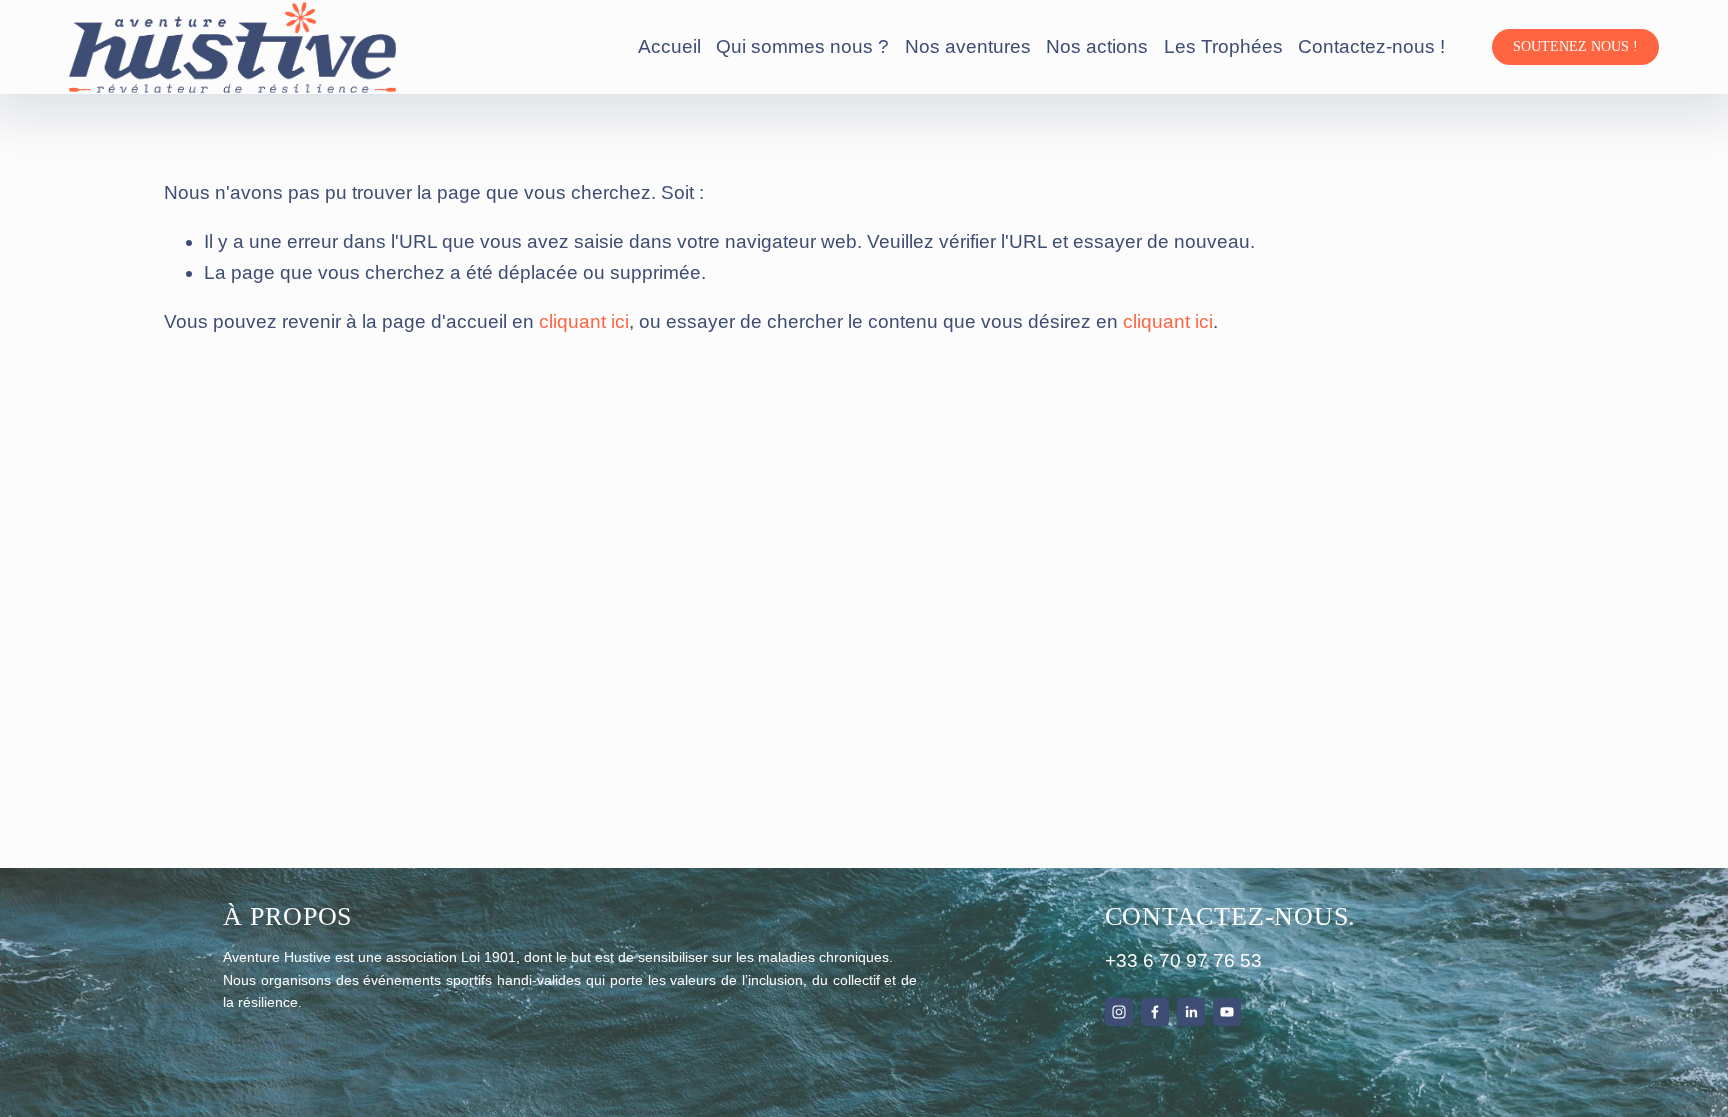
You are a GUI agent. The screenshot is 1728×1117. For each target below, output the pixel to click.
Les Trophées (1223, 46)
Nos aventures (968, 46)
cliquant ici (584, 321)
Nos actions (1097, 46)
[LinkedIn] (1191, 1012)
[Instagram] (1119, 1012)
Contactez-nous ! (1371, 46)
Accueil (669, 46)
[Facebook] (1155, 1012)
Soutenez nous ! (1575, 46)
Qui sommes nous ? (802, 46)
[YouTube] (1227, 1012)
